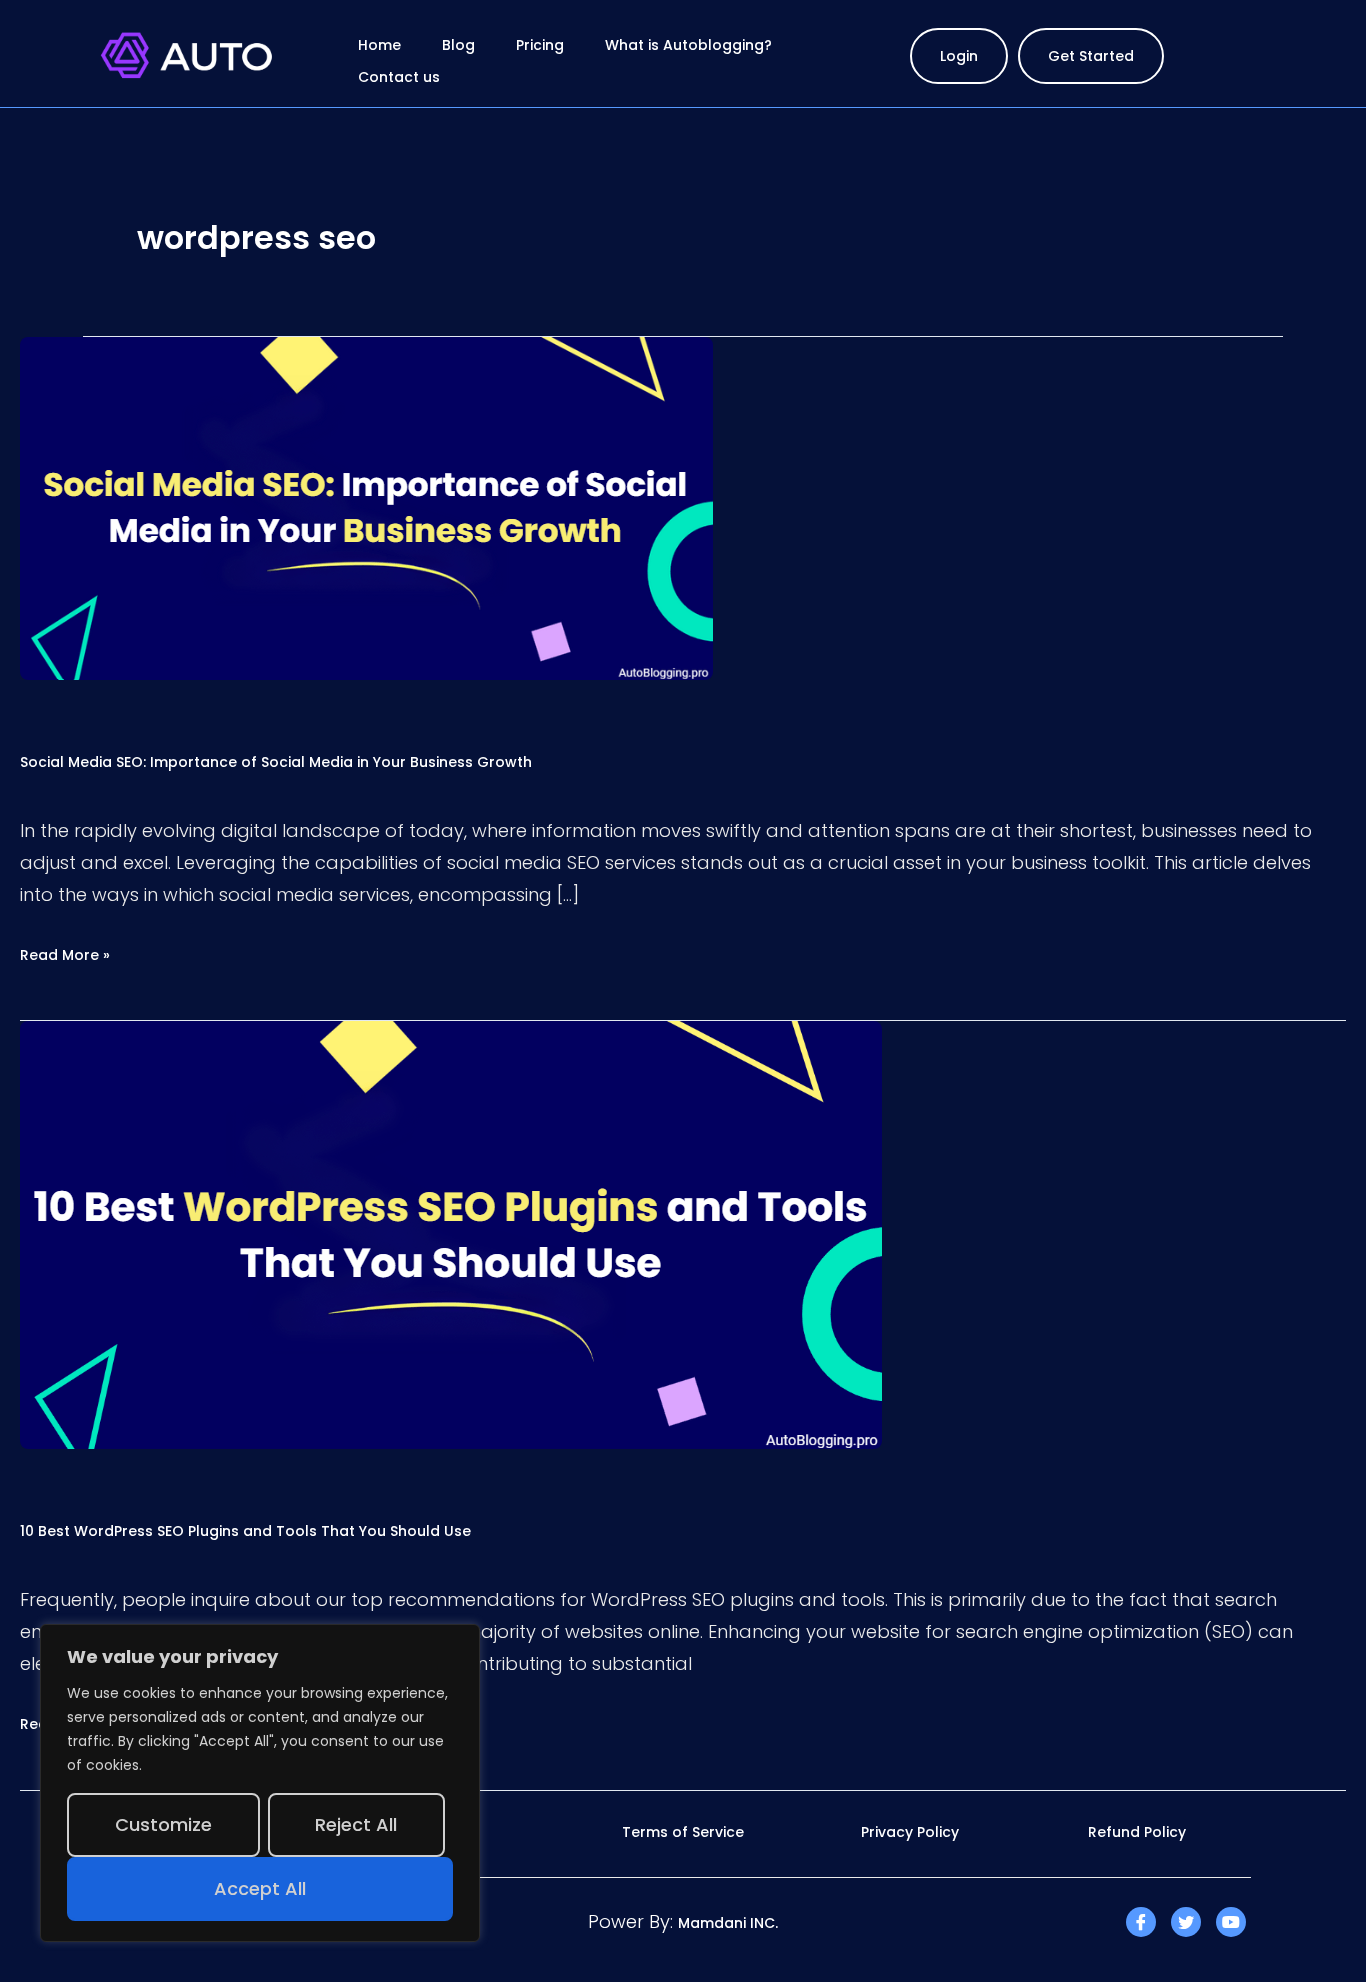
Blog (458, 45)
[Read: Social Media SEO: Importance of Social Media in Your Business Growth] (366, 507)
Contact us (399, 77)
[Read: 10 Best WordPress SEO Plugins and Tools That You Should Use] (451, 1234)
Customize (163, 1824)
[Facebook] (1141, 1922)
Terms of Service (683, 1832)
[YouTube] (1231, 1922)
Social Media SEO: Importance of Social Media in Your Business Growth (278, 762)
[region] (260, 1783)
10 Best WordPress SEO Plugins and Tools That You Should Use (245, 1531)
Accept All (260, 1888)
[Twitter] (1186, 1922)
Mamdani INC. (728, 1923)
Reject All (356, 1824)
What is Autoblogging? (688, 45)
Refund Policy (1137, 1832)
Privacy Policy (910, 1832)
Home (379, 45)
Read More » (65, 954)
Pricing (540, 45)
